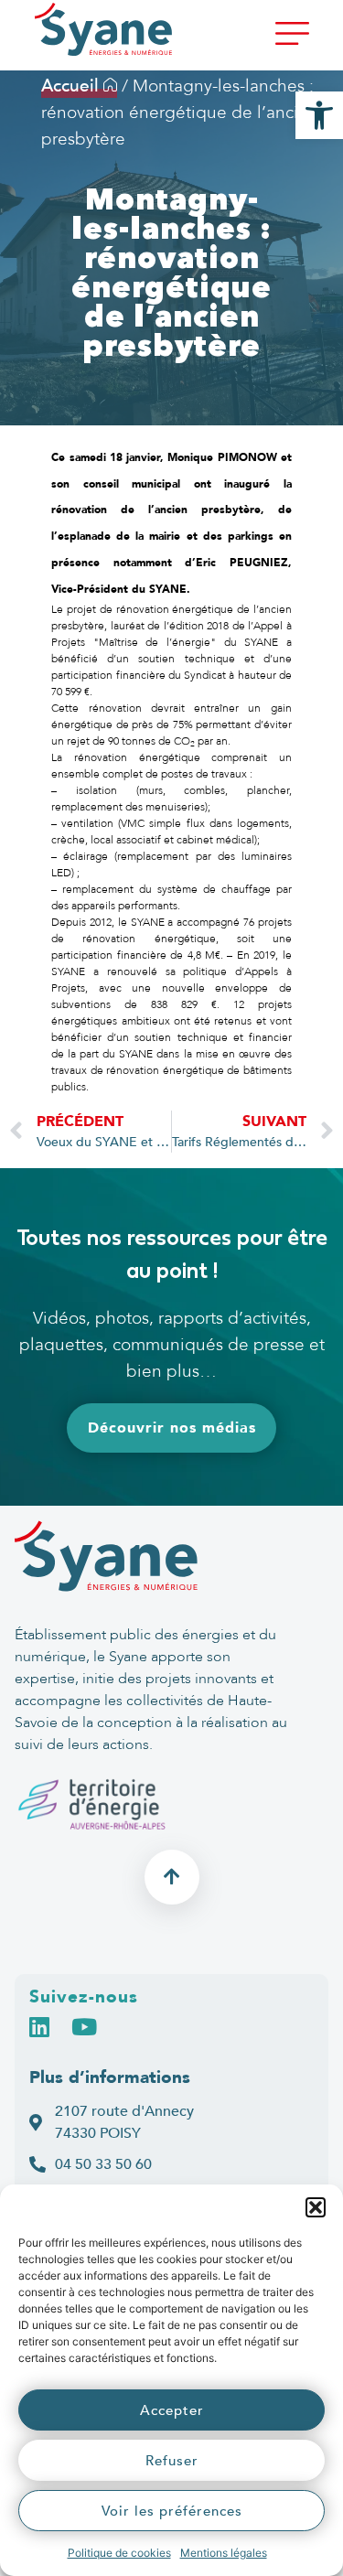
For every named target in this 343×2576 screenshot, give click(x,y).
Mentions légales (224, 2553)
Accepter (172, 2410)
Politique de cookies (119, 2553)
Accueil (72, 86)
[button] (316, 2207)
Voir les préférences (172, 2511)
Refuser (172, 2461)
